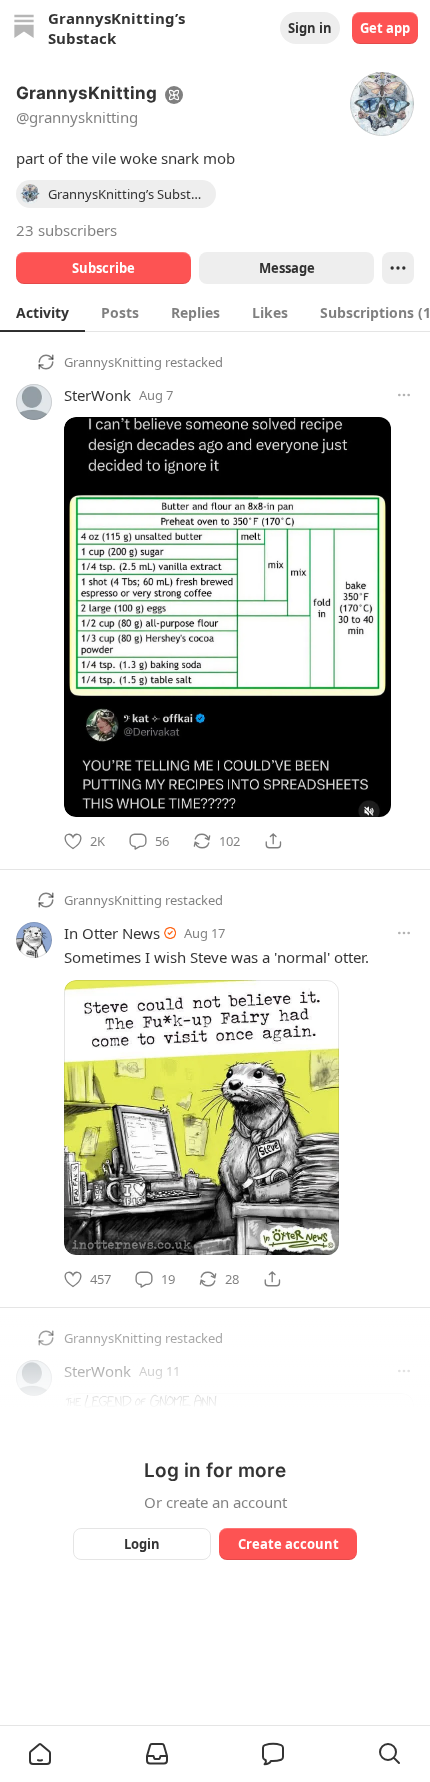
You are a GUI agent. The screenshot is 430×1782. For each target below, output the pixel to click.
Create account (288, 1544)
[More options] (404, 395)
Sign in (310, 28)
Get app (385, 28)
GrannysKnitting (113, 362)
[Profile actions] (398, 268)
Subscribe (103, 268)
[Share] (273, 841)
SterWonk (97, 395)
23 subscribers (66, 230)
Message (287, 268)
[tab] (42, 312)
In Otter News (112, 933)
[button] (40, 1754)
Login (142, 1544)
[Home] (24, 28)
